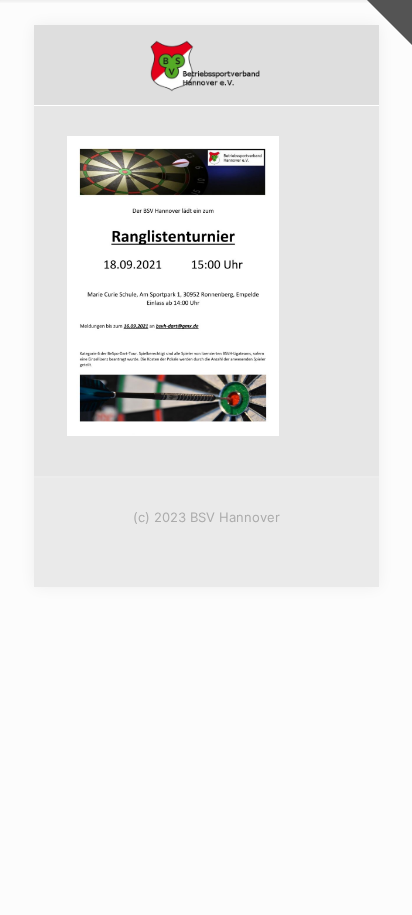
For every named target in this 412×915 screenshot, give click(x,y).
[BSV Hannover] (206, 65)
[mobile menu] (352, 65)
